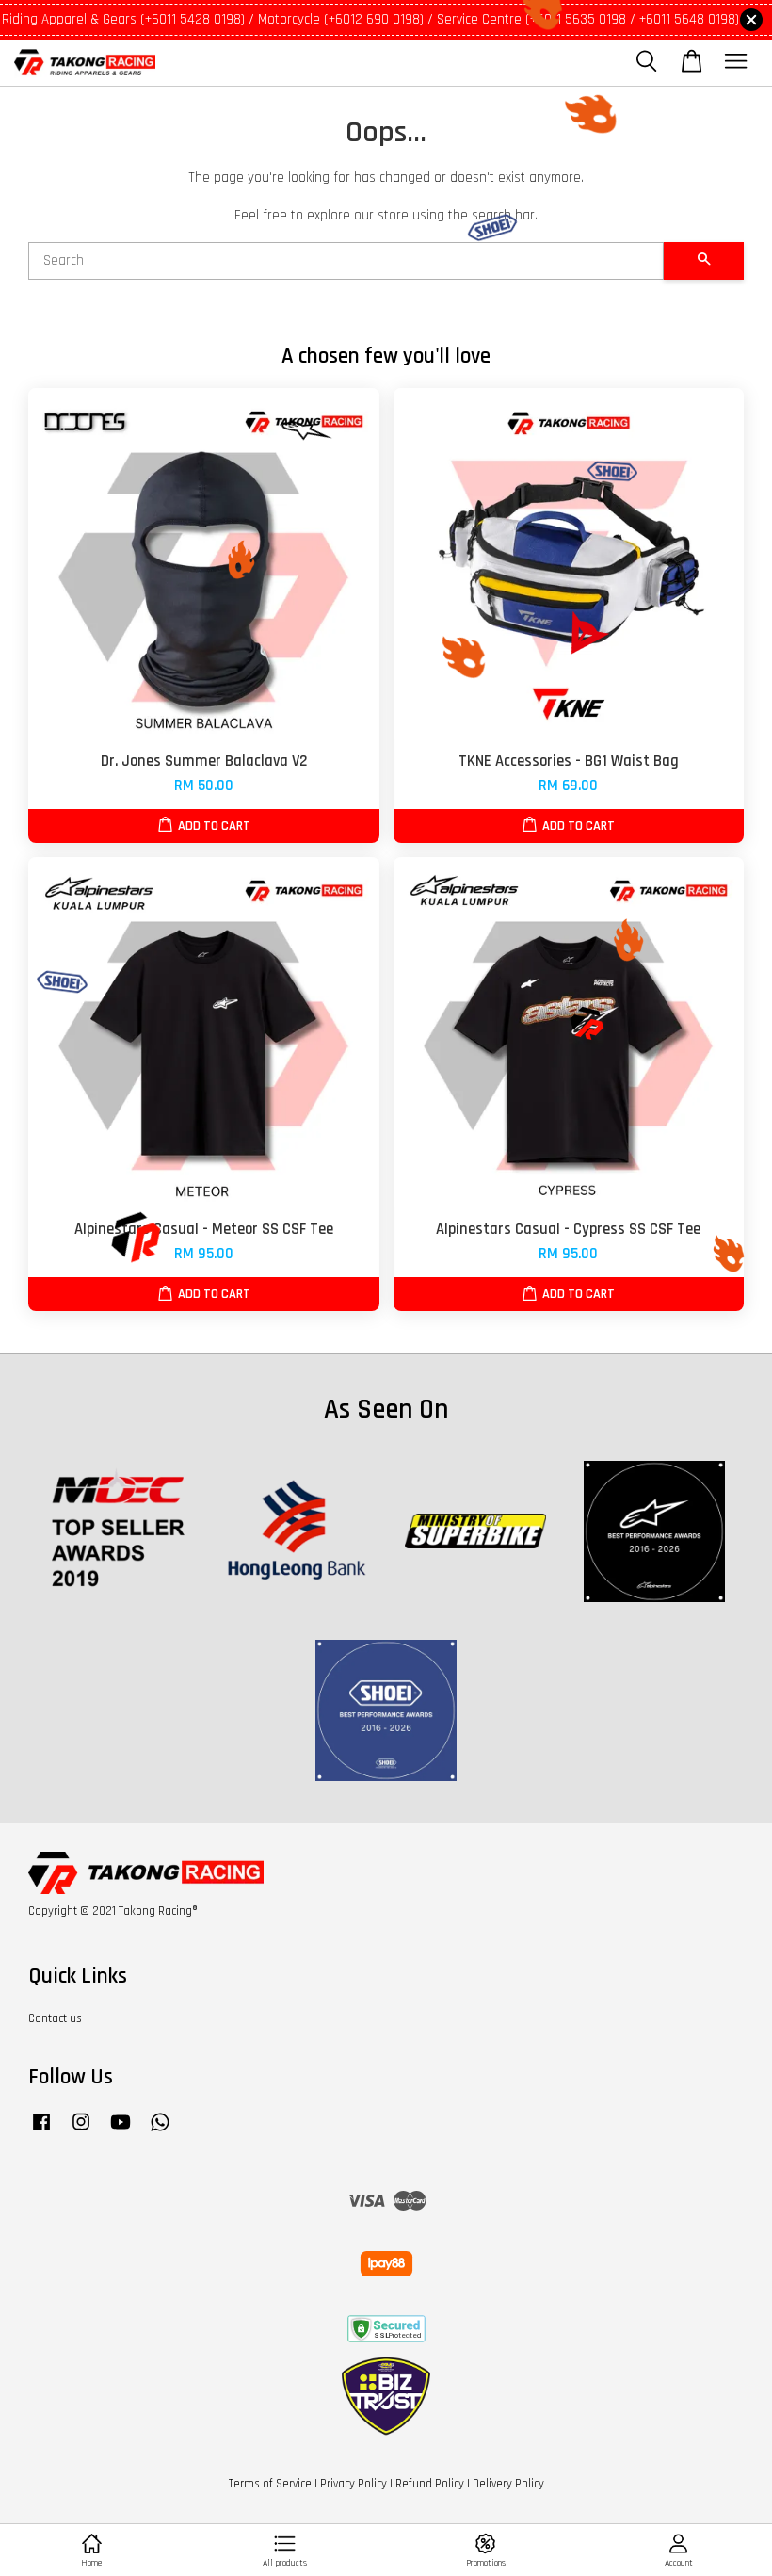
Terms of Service (270, 2484)
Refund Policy (430, 2484)
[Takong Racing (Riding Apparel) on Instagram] (81, 2131)
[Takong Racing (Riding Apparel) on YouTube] (121, 2131)
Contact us (55, 2018)
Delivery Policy (508, 2484)
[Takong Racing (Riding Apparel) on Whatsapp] (160, 2131)
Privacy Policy (354, 2484)
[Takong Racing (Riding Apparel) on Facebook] (41, 2131)
